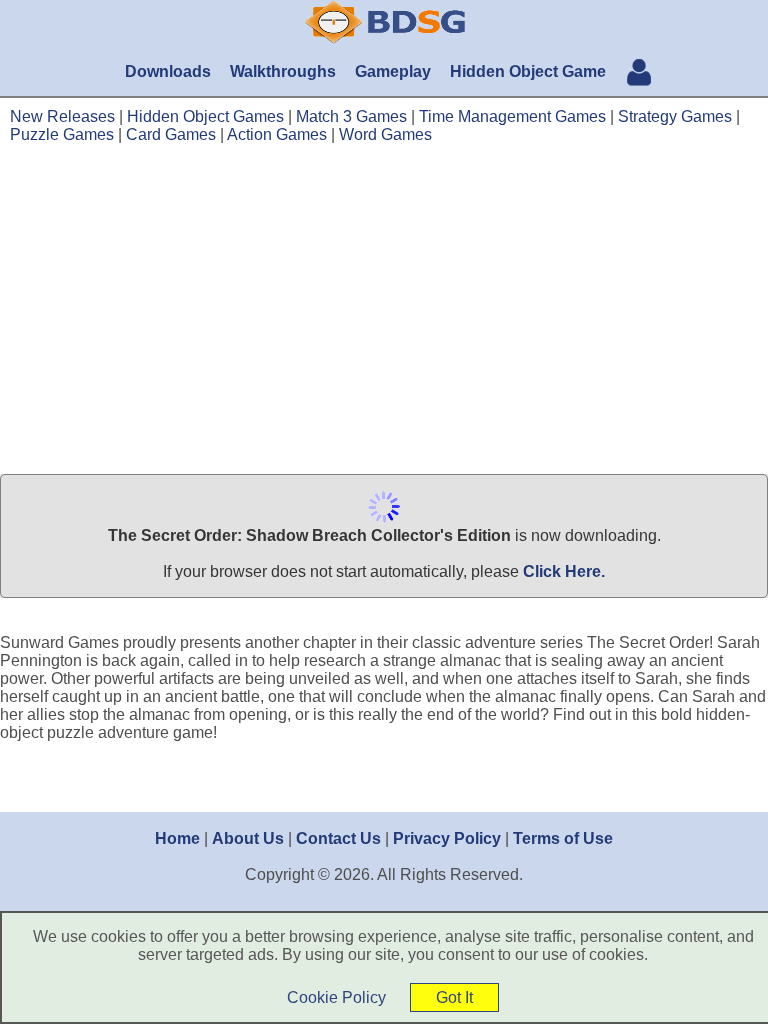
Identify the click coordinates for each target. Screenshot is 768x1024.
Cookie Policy (336, 997)
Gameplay (393, 71)
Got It (454, 997)
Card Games (171, 134)
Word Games (385, 134)
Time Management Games (512, 116)
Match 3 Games (351, 116)
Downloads (168, 71)
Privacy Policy (447, 838)
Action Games (277, 134)
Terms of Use (563, 838)
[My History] (639, 74)
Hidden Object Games (205, 116)
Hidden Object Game (528, 71)
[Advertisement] (384, 310)
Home (177, 838)
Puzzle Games (62, 134)
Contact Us (338, 838)
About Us (248, 838)
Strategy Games (675, 116)
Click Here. (564, 571)
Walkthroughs (283, 71)
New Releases (62, 116)
